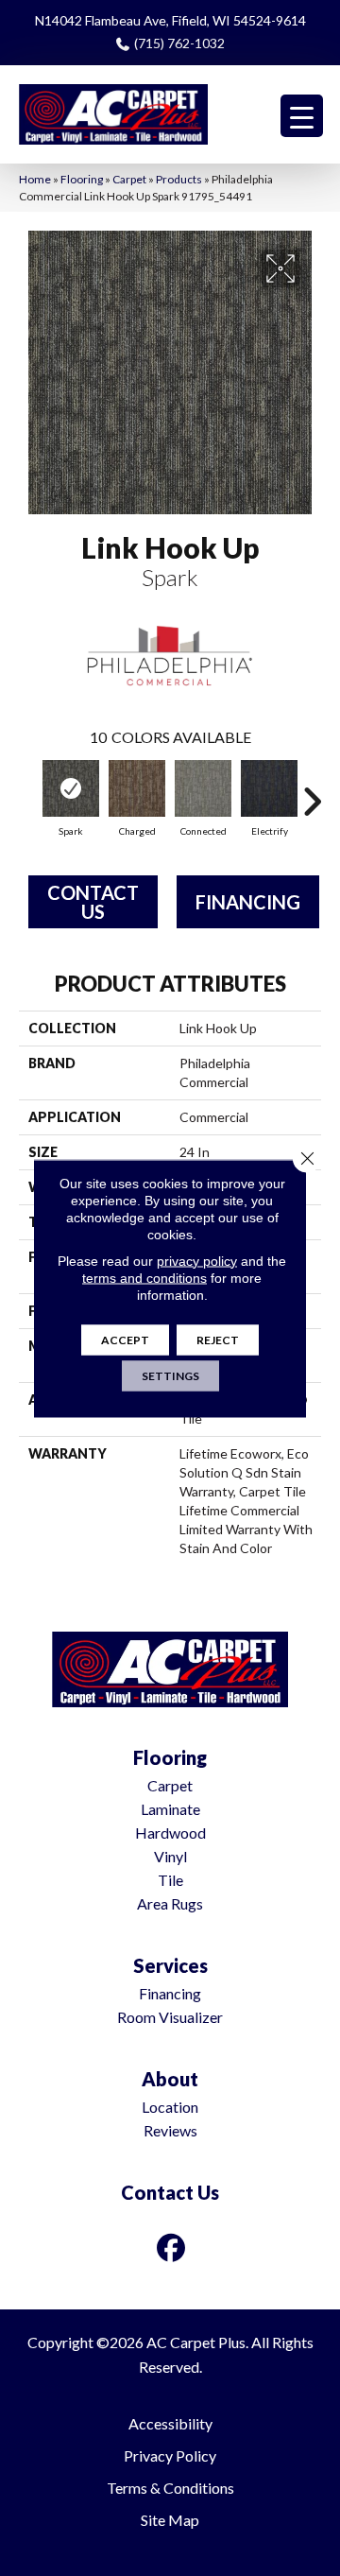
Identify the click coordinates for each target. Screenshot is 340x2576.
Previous (28, 792)
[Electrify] (269, 788)
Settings (170, 1375)
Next (312, 792)
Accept (125, 1339)
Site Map (170, 2520)
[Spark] (71, 788)
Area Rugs (170, 1903)
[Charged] (137, 788)
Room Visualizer (170, 2017)
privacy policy (197, 1260)
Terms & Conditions (170, 2488)
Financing (248, 902)
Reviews (170, 2130)
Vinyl (170, 1856)
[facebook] (172, 2248)
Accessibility (170, 2423)
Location (170, 2107)
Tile (170, 1880)
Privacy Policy (170, 2455)
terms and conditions (144, 1277)
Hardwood (170, 1833)
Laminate (170, 1809)
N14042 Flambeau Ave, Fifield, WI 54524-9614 (170, 20)
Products (179, 179)
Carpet (129, 179)
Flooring (82, 179)
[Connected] (203, 788)
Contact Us (93, 902)
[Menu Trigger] (302, 116)
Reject (218, 1339)
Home (35, 179)
